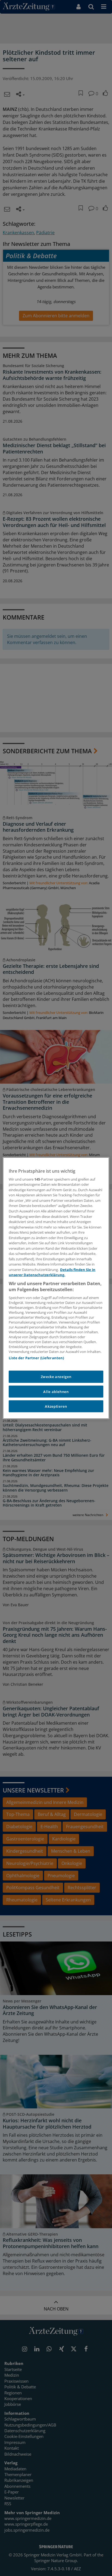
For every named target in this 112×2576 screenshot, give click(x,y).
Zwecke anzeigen (56, 1377)
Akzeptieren (56, 1406)
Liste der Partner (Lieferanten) (36, 1358)
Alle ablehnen (56, 1391)
